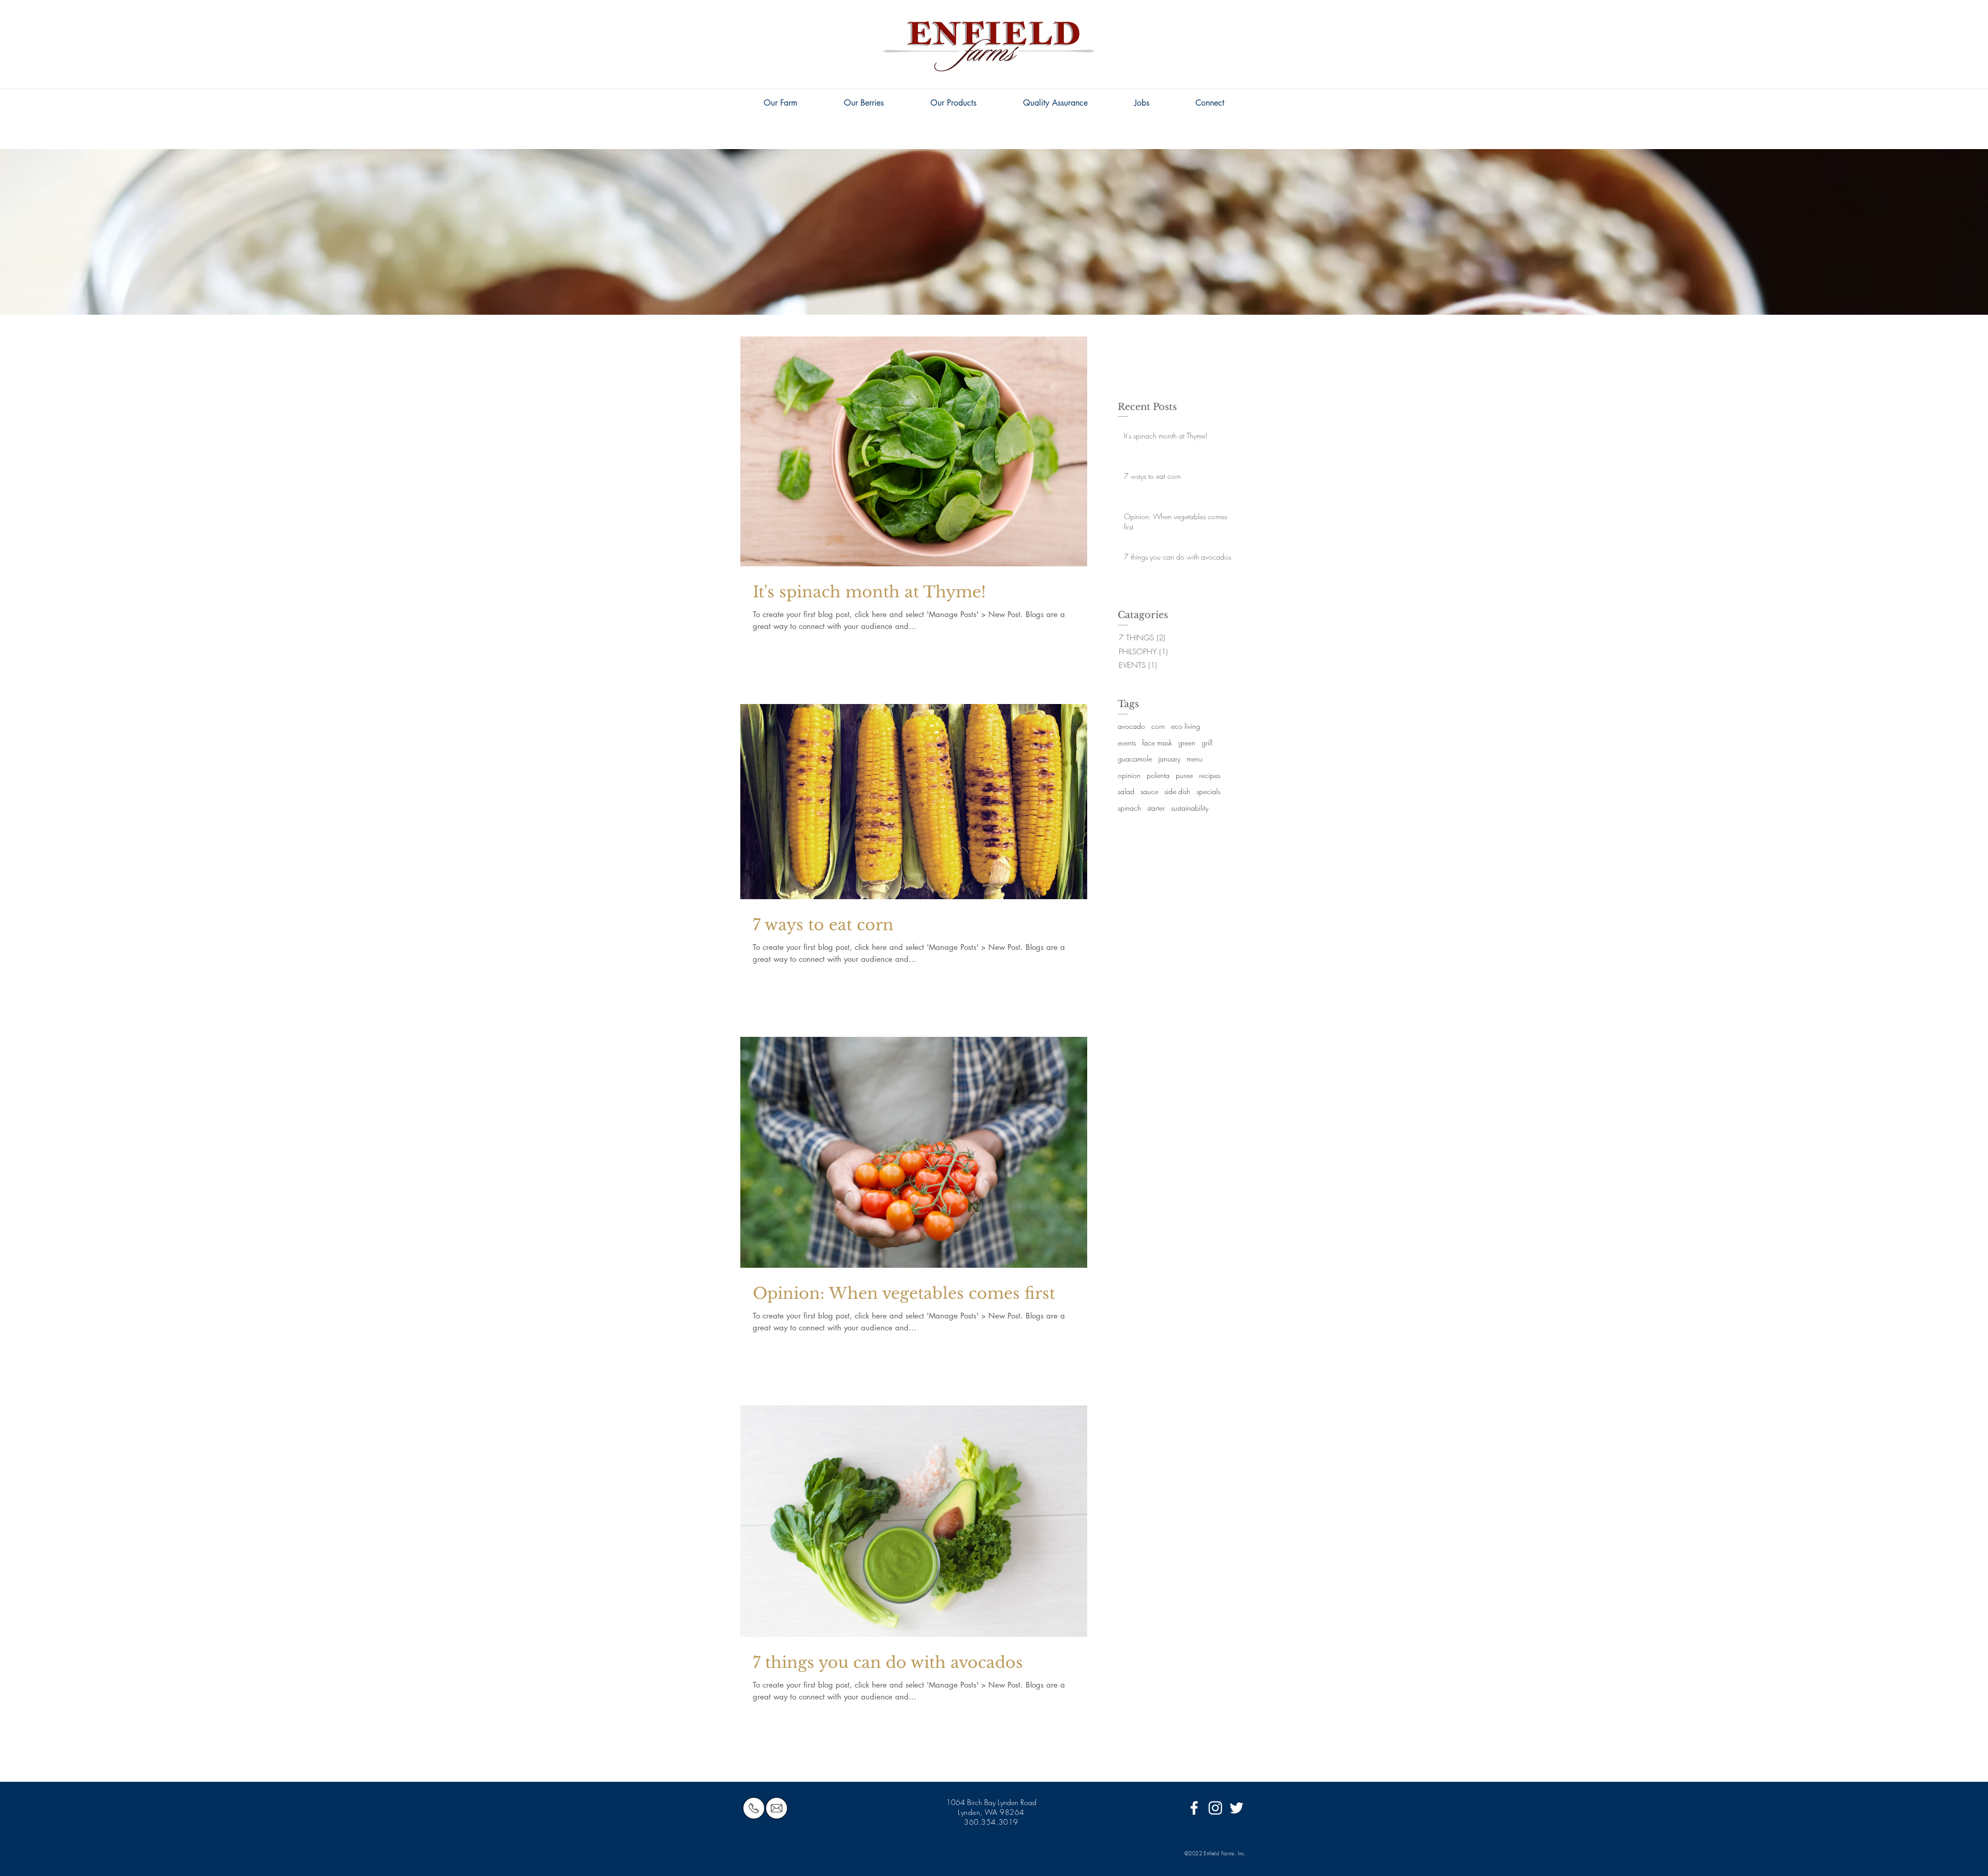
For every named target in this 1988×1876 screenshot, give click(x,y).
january (1169, 759)
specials (1208, 791)
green (1187, 743)
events (1127, 743)
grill (1207, 743)
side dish (1177, 791)
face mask (1157, 743)
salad (1126, 791)
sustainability (1190, 808)
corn (1158, 726)
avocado (1131, 726)
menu (1195, 759)
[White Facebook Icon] (1194, 1808)
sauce (1149, 791)
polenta (1158, 775)
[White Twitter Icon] (1237, 1808)
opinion (1129, 775)
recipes (1210, 775)
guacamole (1135, 759)
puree (1184, 775)
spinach (1129, 808)
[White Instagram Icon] (1215, 1808)
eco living (1186, 726)
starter (1156, 808)
